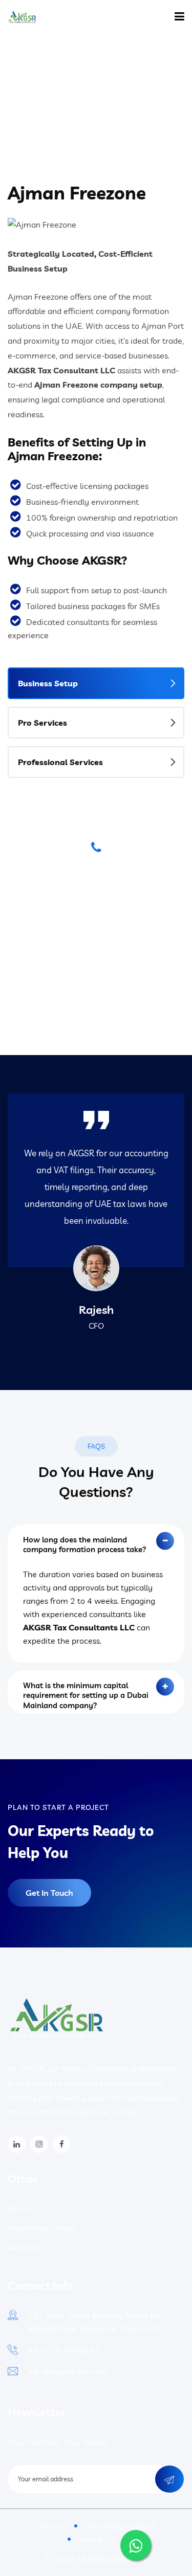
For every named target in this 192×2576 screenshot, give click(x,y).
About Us (25, 2247)
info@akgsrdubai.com (68, 2371)
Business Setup (48, 683)
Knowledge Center (42, 2228)
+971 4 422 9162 (96, 951)
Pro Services (42, 723)
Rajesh (96, 1310)
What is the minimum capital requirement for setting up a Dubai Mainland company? (86, 1692)
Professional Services (60, 762)
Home (64, 92)
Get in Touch (49, 1893)
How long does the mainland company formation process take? (85, 1545)
